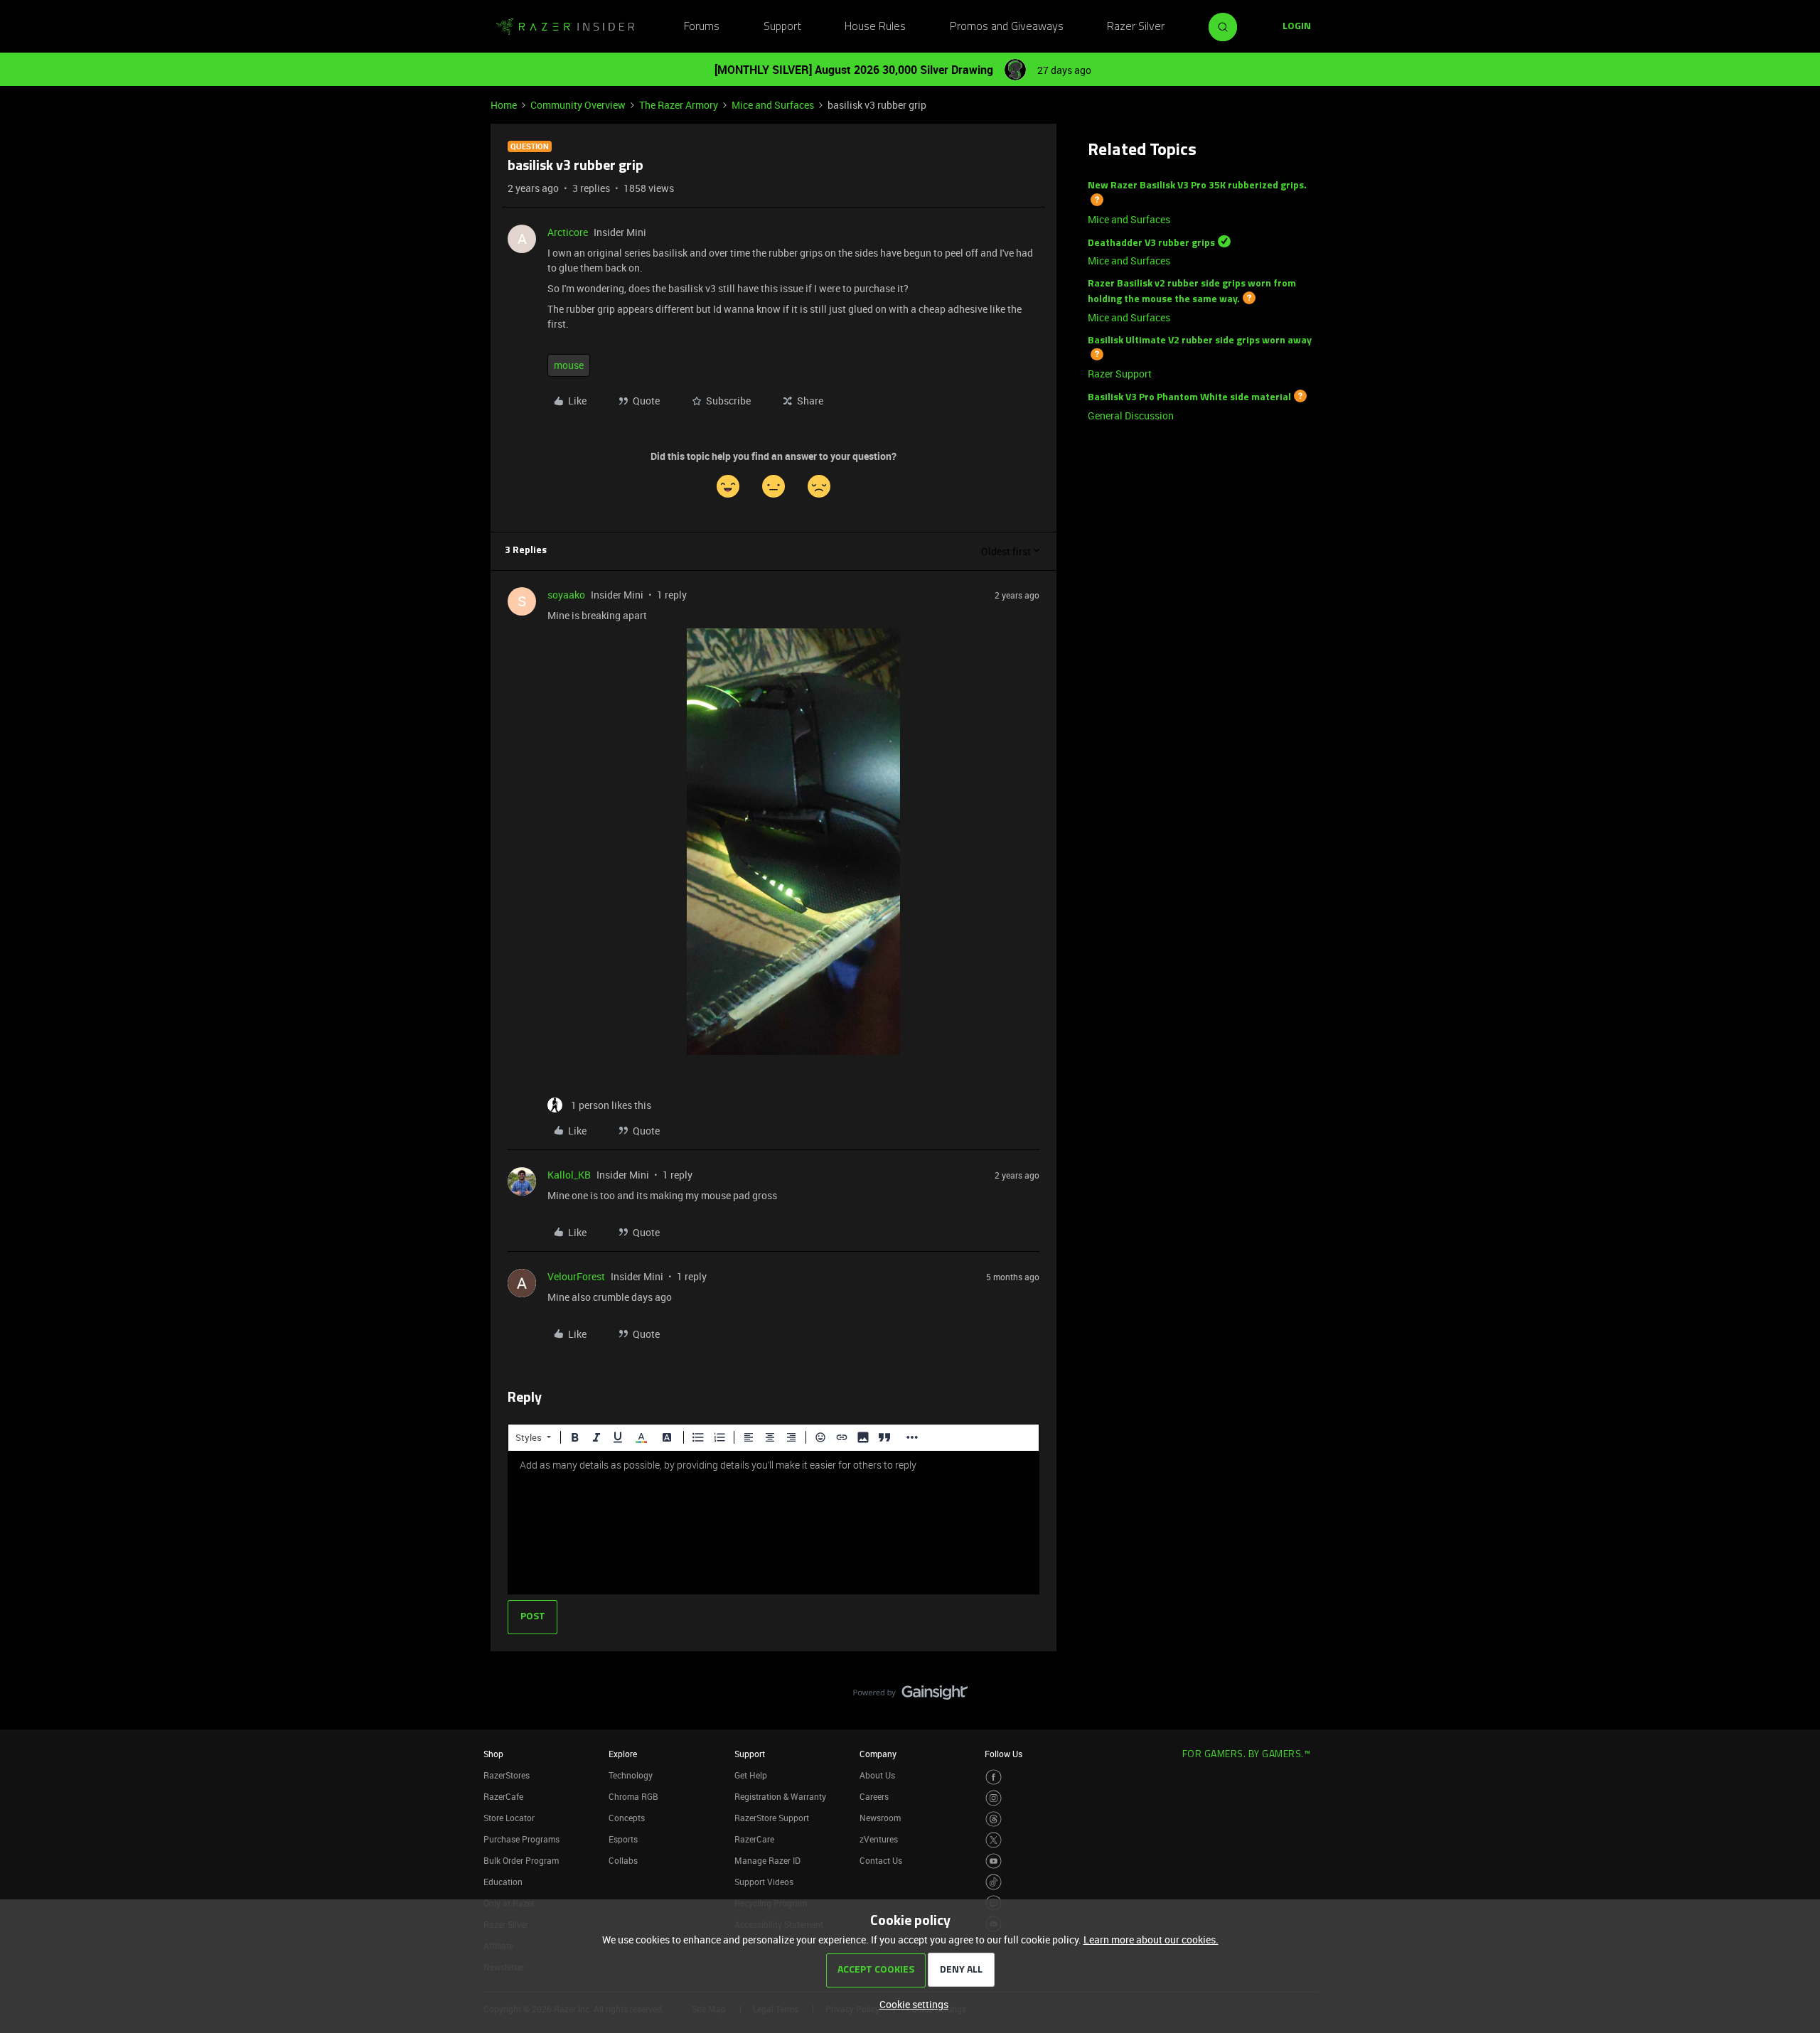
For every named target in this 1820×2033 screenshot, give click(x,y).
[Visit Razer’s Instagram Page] (994, 1798)
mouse (569, 365)
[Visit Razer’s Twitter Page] (994, 1840)
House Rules (875, 27)
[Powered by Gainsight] (910, 1696)
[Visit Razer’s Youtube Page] (994, 1861)
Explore (623, 1754)
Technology (631, 1775)
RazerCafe (503, 1796)
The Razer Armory (679, 105)
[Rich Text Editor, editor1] (773, 1523)
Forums (702, 27)
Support (782, 27)
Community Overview (578, 105)
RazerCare (754, 1839)
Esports (623, 1839)
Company (878, 1754)
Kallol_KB (569, 1175)
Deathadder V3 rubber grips (1151, 243)
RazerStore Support (772, 1818)
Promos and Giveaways (1007, 27)
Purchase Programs (521, 1839)
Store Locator (509, 1818)
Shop (493, 1754)
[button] (1297, 27)
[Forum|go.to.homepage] (565, 27)
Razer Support (1120, 374)
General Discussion (1131, 415)
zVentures (879, 1839)
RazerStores (507, 1775)
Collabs (623, 1860)
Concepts (627, 1818)
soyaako (566, 595)
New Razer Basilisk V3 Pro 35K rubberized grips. (1197, 186)
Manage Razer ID (767, 1860)
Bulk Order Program (521, 1860)
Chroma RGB (633, 1796)
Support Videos (764, 1882)
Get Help (751, 1775)
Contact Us (881, 1860)
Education (503, 1882)
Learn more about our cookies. (1151, 1940)
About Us (877, 1775)
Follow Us (1003, 1754)
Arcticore (568, 232)
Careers (874, 1796)
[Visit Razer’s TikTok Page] (994, 1882)
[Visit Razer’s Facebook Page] (994, 1777)
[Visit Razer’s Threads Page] (994, 1819)
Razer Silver (1136, 27)
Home (504, 105)
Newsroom (880, 1818)
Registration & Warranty (780, 1796)
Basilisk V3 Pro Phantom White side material (1189, 398)
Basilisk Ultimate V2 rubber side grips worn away (1200, 341)
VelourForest (576, 1276)
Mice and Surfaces (773, 105)
